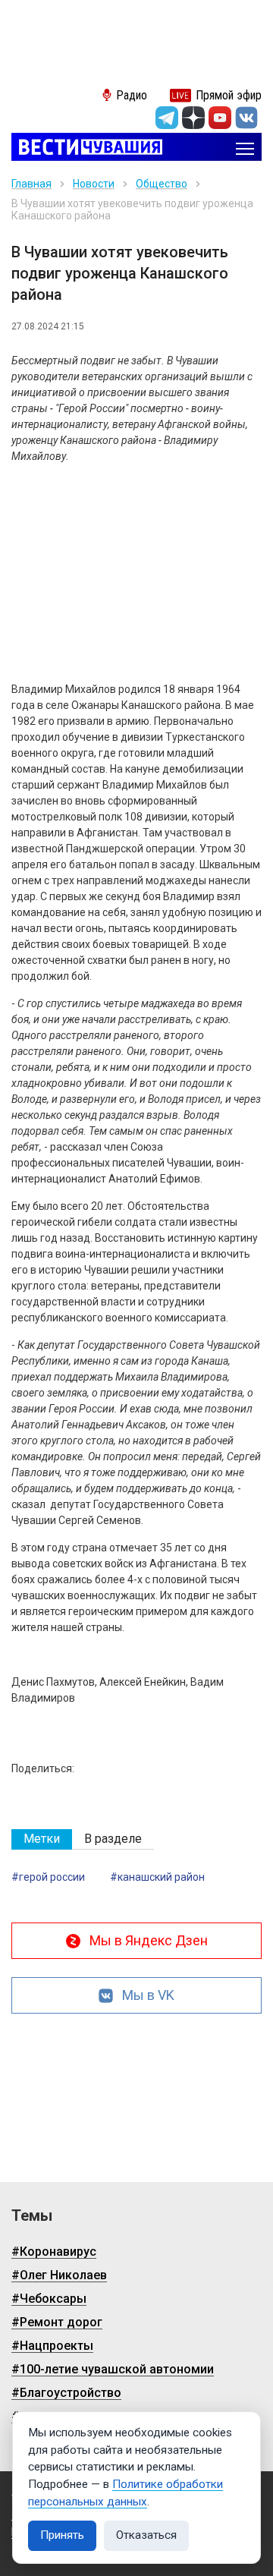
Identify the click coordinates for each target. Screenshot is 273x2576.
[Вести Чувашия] (87, 148)
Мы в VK (148, 1995)
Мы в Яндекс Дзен (149, 1940)
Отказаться (146, 2535)
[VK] (246, 118)
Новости (94, 184)
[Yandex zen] (193, 118)
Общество (162, 184)
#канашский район (157, 1877)
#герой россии (48, 1877)
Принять (62, 2535)
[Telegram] (167, 118)
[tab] (42, 1839)
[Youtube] (220, 118)
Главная (31, 184)
